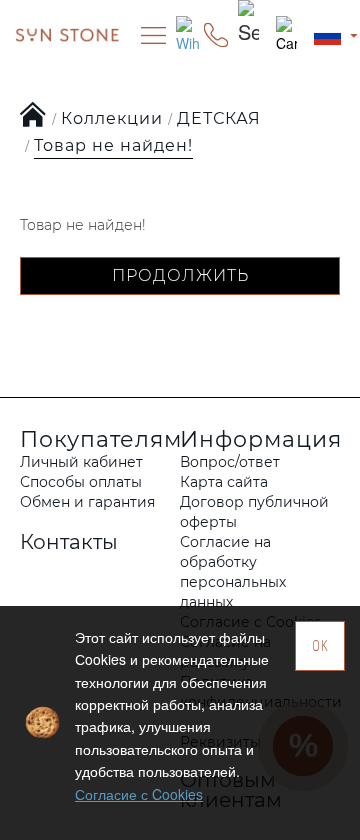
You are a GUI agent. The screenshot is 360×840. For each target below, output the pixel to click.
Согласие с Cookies (139, 794)
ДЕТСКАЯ (219, 118)
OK (320, 645)
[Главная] (33, 116)
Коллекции (112, 118)
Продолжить (180, 275)
